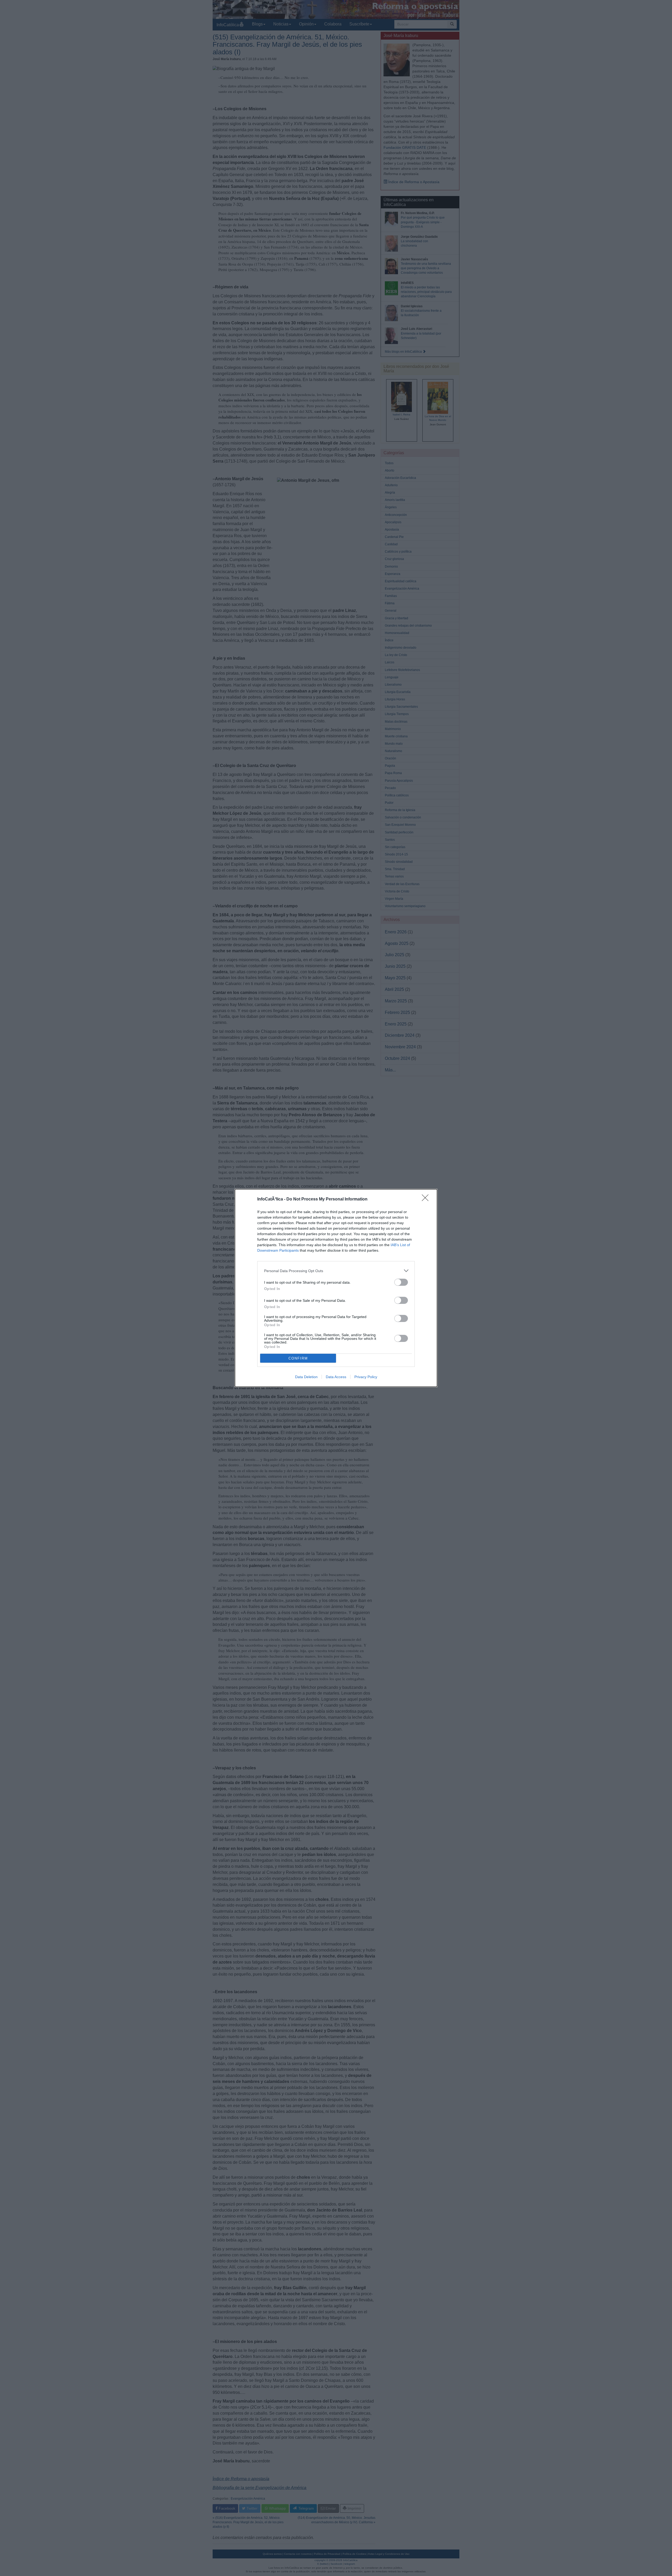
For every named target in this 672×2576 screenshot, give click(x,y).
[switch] (401, 1282)
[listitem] (336, 1271)
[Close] (427, 1199)
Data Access (336, 1377)
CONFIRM (298, 1358)
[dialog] (336, 1288)
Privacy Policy (366, 1377)
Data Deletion (306, 1377)
